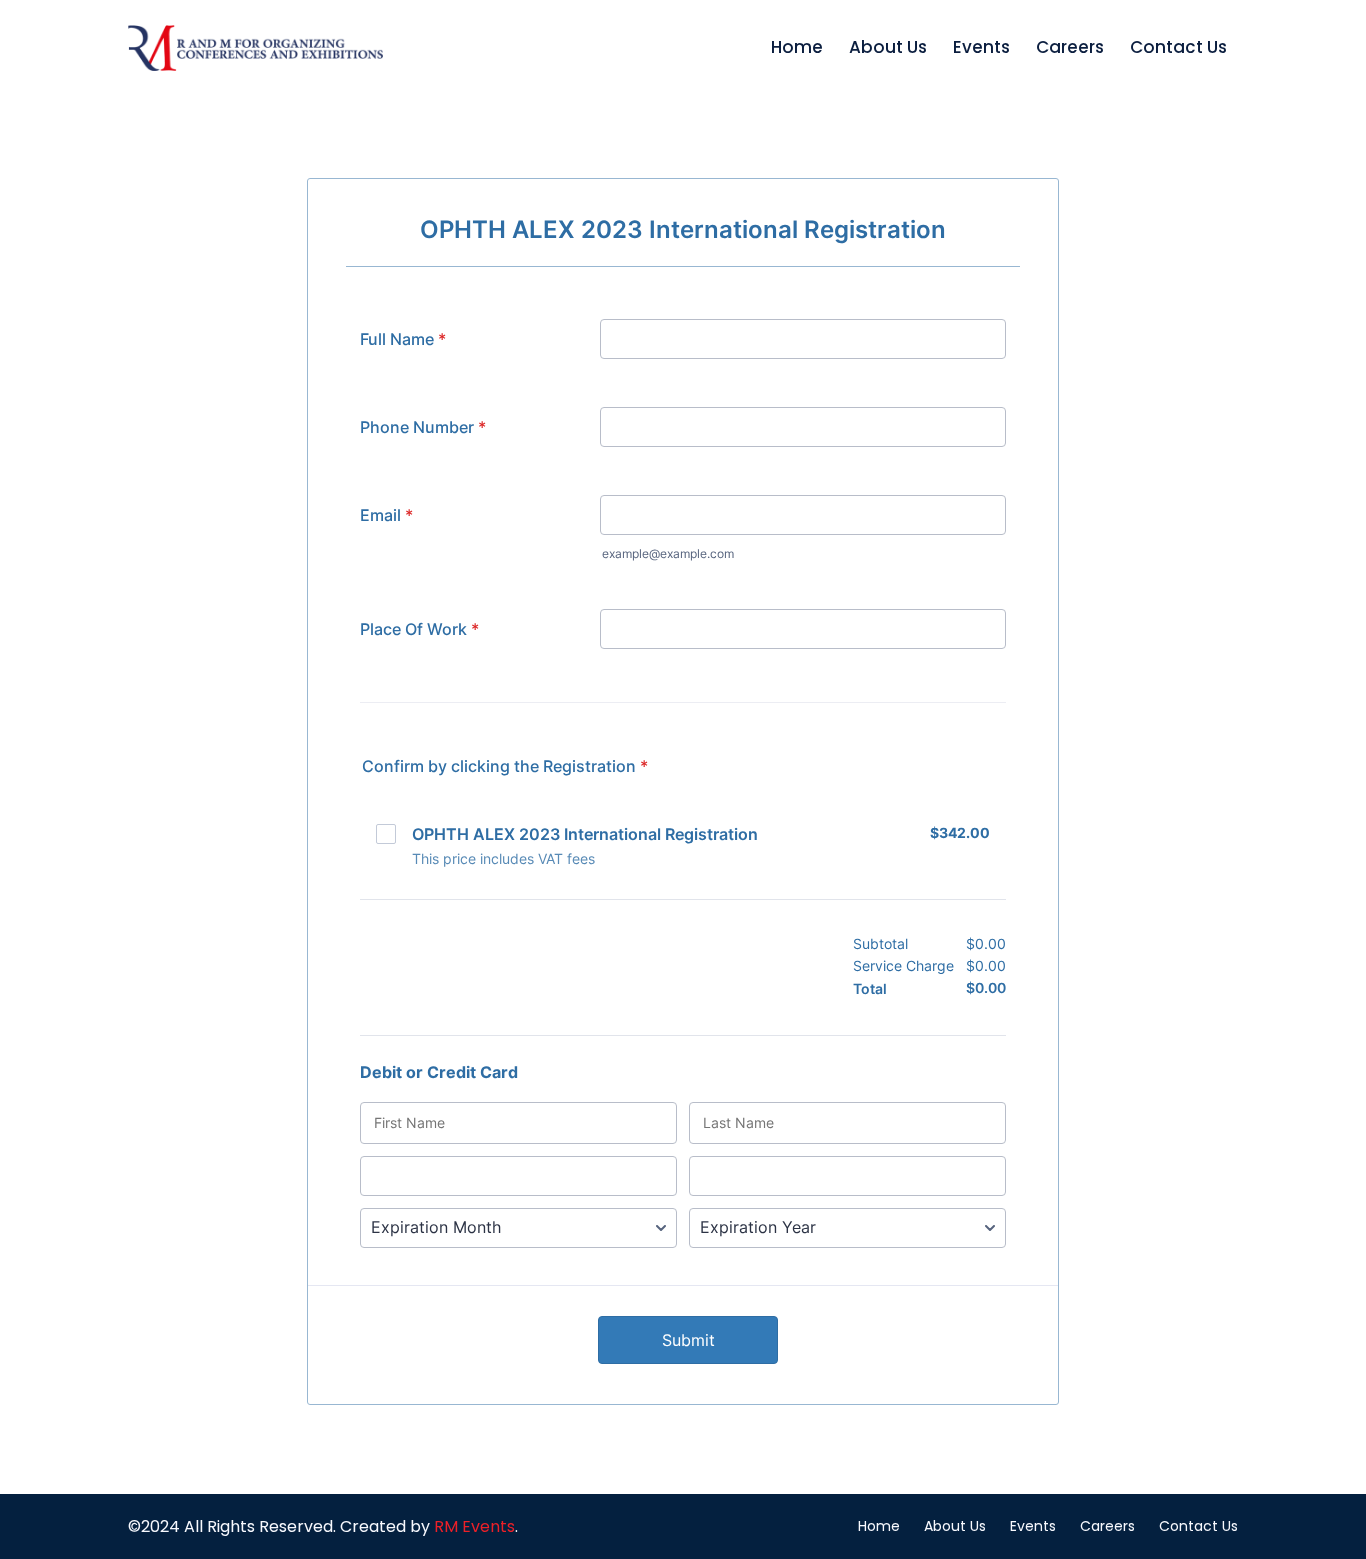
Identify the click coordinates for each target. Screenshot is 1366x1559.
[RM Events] (255, 48)
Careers (1070, 47)
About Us (888, 47)
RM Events (474, 1526)
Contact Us (1178, 47)
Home (797, 47)
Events (981, 47)
